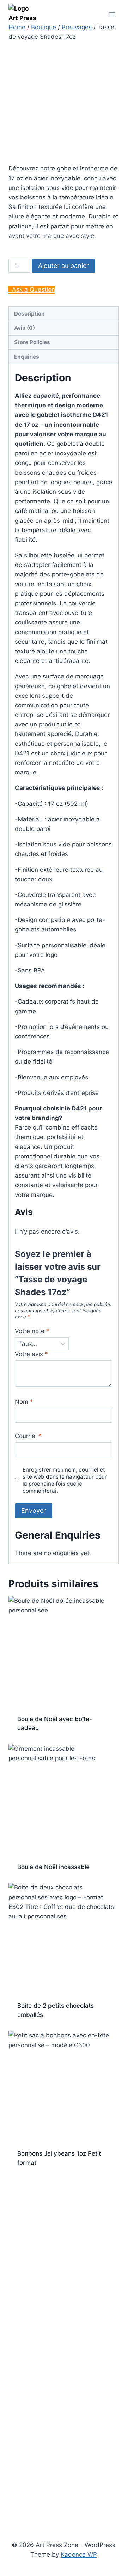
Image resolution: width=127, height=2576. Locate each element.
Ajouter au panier (64, 266)
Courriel (28, 1436)
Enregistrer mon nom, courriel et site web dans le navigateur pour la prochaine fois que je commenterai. (65, 1480)
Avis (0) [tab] (25, 328)
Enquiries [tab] (27, 357)
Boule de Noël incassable (53, 1867)
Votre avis (31, 1354)
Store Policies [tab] (32, 342)
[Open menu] (112, 14)
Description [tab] (29, 314)
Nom (24, 1402)
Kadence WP (79, 2554)
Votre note (32, 1331)
